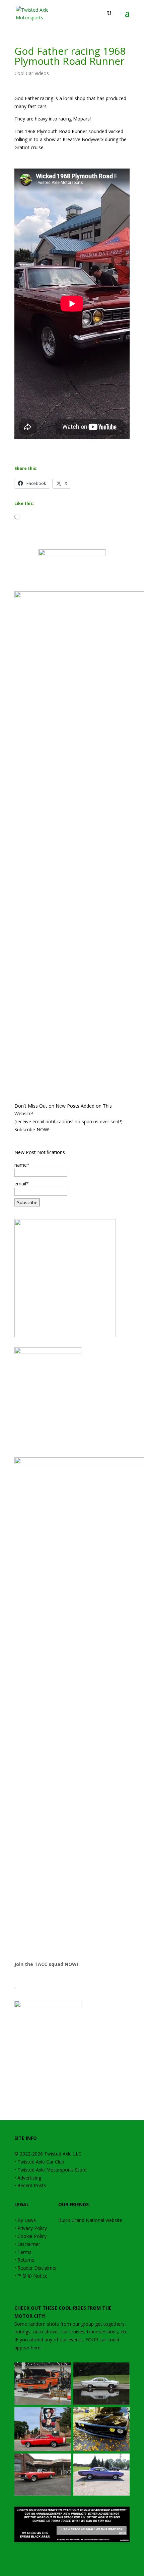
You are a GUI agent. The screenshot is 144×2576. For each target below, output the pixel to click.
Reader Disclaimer (37, 2268)
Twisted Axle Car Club (41, 2162)
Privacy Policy (32, 2228)
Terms (24, 2252)
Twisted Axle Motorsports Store (52, 2170)
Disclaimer (29, 2244)
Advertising (29, 2178)
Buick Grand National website (90, 2220)
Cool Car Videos (32, 73)
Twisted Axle (58, 2154)
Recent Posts (32, 2185)
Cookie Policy (32, 2236)
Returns (26, 2260)
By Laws (27, 2220)
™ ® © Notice (32, 2276)
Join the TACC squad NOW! (46, 1964)
